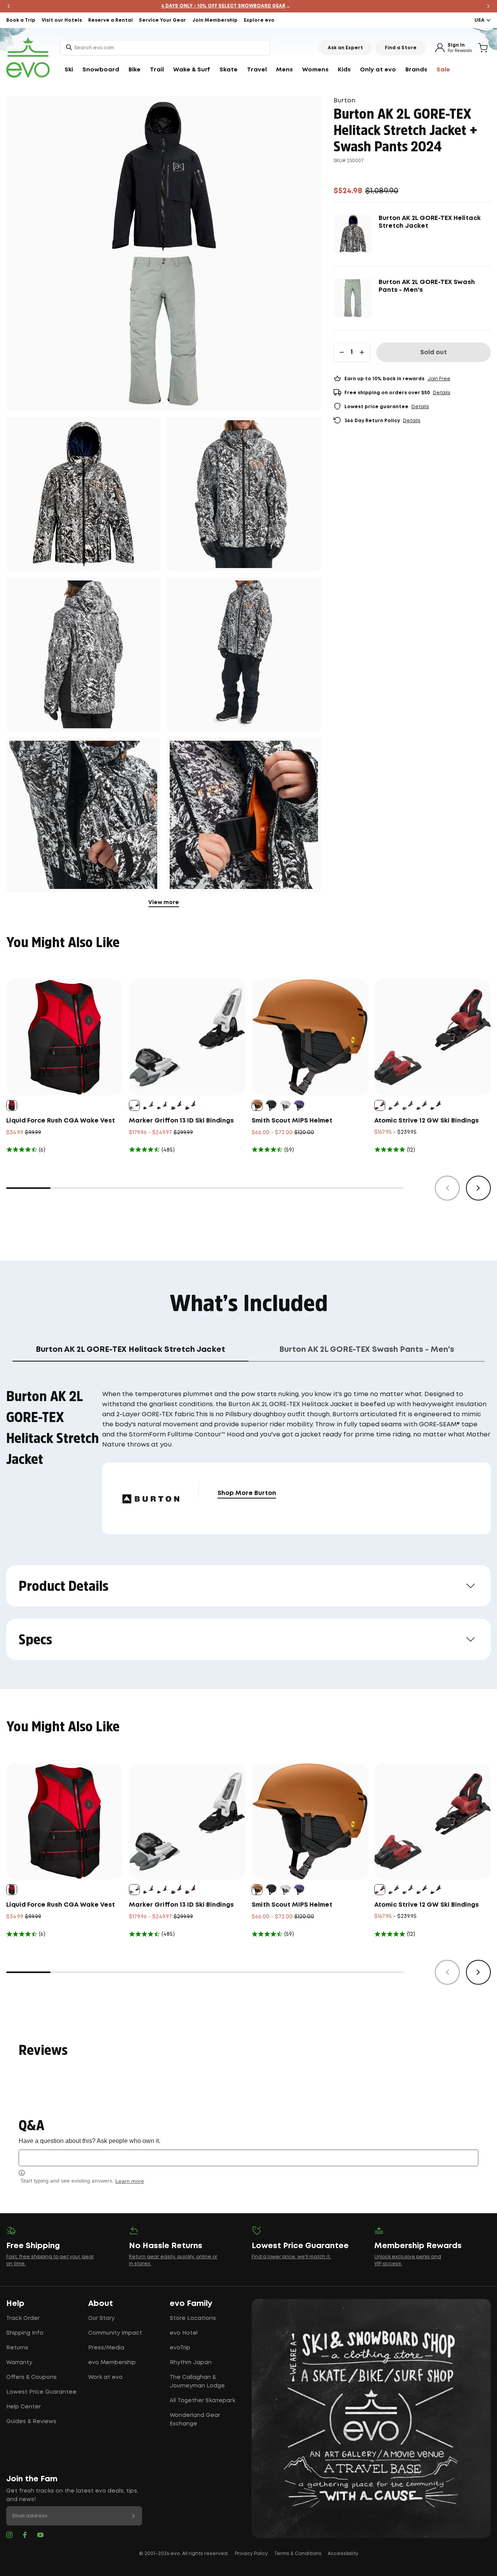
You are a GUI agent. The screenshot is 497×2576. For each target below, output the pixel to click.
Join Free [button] (439, 379)
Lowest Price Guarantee (41, 2392)
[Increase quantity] (362, 352)
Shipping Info (25, 2333)
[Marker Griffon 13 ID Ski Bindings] (187, 1037)
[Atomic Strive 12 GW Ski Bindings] (433, 1037)
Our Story (101, 2318)
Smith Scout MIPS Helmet (292, 1121)
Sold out (434, 353)
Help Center (23, 2407)
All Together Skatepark (202, 2401)
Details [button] (442, 393)
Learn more (130, 2181)
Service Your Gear (162, 20)
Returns (17, 2348)
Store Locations (193, 2318)
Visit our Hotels (62, 20)
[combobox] (165, 48)
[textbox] (248, 2158)
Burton (344, 101)
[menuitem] (69, 70)
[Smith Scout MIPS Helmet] (310, 1037)
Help (15, 2304)
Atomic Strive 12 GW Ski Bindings (427, 1121)
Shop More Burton (247, 1493)
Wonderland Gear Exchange (195, 2420)
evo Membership (112, 2363)
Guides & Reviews (31, 2422)
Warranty (19, 2363)
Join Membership (215, 20)
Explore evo (259, 20)
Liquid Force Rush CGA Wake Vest (61, 1121)
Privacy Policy (251, 2554)
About (101, 2304)
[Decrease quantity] (342, 352)
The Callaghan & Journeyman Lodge (197, 2382)
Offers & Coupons (31, 2377)
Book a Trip (21, 20)
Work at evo (105, 2377)
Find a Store (401, 48)
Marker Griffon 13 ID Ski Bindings (181, 1121)
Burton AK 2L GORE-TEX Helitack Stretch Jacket (430, 222)
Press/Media (106, 2348)
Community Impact (115, 2333)
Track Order (23, 2318)
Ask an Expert (345, 48)
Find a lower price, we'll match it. (291, 2257)
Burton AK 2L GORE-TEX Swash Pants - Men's (427, 286)
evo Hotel (184, 2333)
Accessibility (343, 2554)
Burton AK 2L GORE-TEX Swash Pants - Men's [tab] (367, 1349)
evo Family (191, 2304)
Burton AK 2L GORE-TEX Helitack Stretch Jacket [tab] (130, 1349)
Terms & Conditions (298, 2554)
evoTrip (180, 2348)
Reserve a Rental (110, 20)
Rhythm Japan (191, 2363)
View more (164, 903)
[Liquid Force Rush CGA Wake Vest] (64, 1037)
